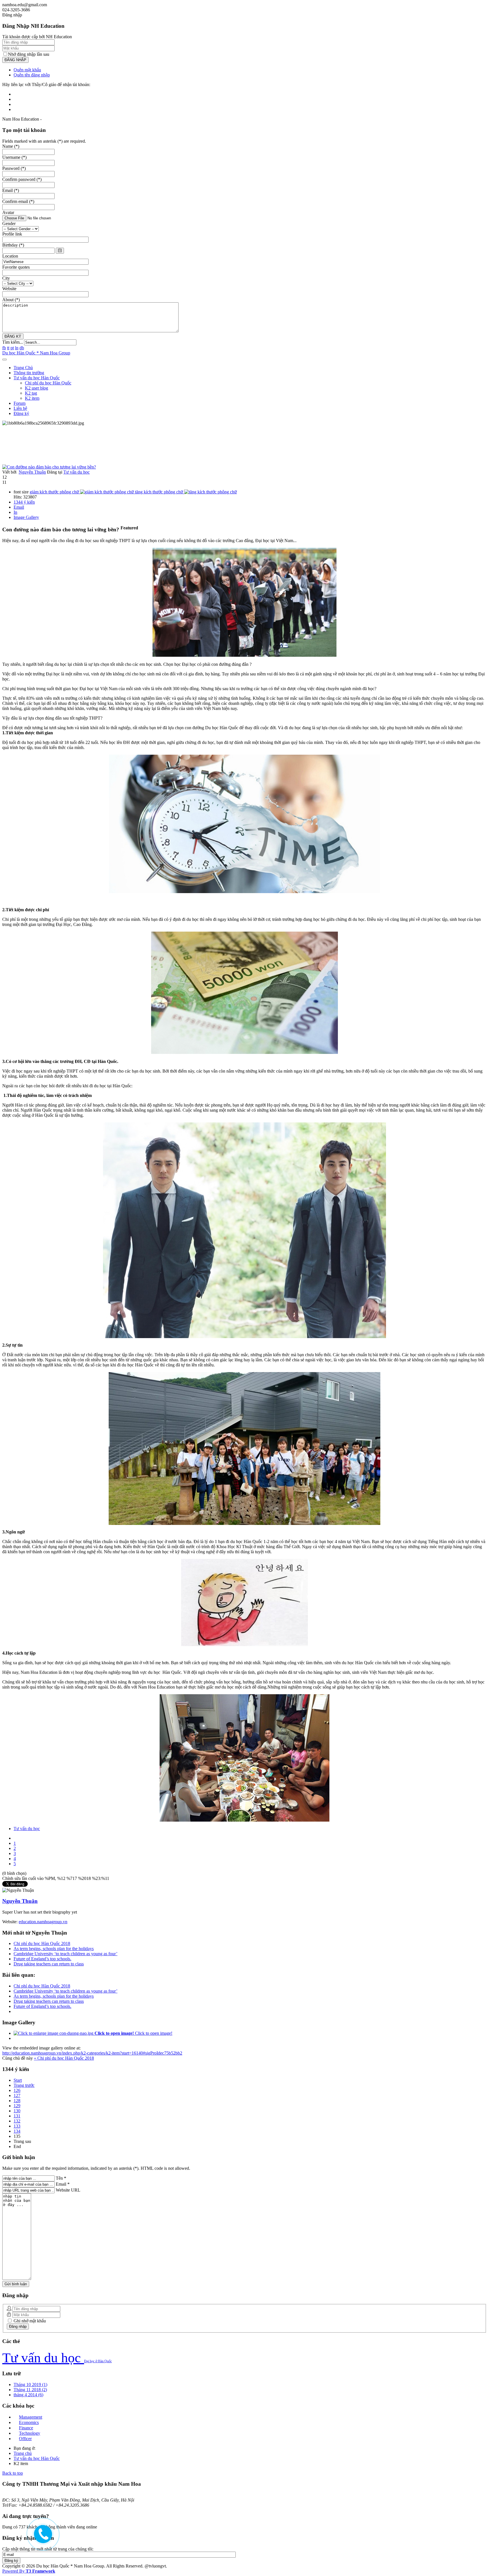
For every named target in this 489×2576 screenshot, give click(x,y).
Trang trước (24, 2085)
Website (9, 289)
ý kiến (24, 502)
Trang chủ (23, 2453)
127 (17, 2095)
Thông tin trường (29, 373)
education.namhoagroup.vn (43, 1922)
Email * (63, 2184)
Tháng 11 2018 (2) (30, 2390)
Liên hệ (20, 408)
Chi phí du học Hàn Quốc (48, 383)
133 (17, 2126)
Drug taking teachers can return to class (49, 1964)
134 (17, 2131)
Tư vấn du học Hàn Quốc (37, 378)
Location (10, 256)
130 (17, 2111)
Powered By (29, 2571)
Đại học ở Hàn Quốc (98, 2361)
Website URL (68, 2190)
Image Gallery (26, 517)
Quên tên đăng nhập (32, 75)
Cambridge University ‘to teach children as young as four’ (66, 1954)
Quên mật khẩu (27, 70)
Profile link (12, 234)
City (6, 278)
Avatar (8, 212)
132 (17, 2121)
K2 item (32, 398)
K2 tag (31, 393)
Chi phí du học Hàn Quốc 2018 (42, 1943)
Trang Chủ (23, 368)
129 (17, 2106)
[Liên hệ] (41, 2538)
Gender (9, 223)
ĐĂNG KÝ (13, 336)
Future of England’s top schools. (42, 1959)
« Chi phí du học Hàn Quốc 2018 (64, 2058)
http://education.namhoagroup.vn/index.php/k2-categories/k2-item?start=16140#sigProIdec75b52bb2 (92, 2053)
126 (17, 2090)
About (11, 300)
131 (17, 2116)
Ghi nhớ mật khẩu (29, 2321)
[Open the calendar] (60, 251)
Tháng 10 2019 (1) (30, 2384)
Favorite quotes (16, 267)
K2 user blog (37, 388)
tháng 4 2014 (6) (28, 2395)
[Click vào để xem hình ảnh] (49, 467)
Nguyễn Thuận (32, 472)
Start (18, 2080)
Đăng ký (21, 413)
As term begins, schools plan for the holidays (54, 1949)
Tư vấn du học (77, 472)
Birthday (13, 245)
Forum (20, 403)
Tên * (61, 2178)
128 (17, 2101)
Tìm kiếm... (13, 342)
